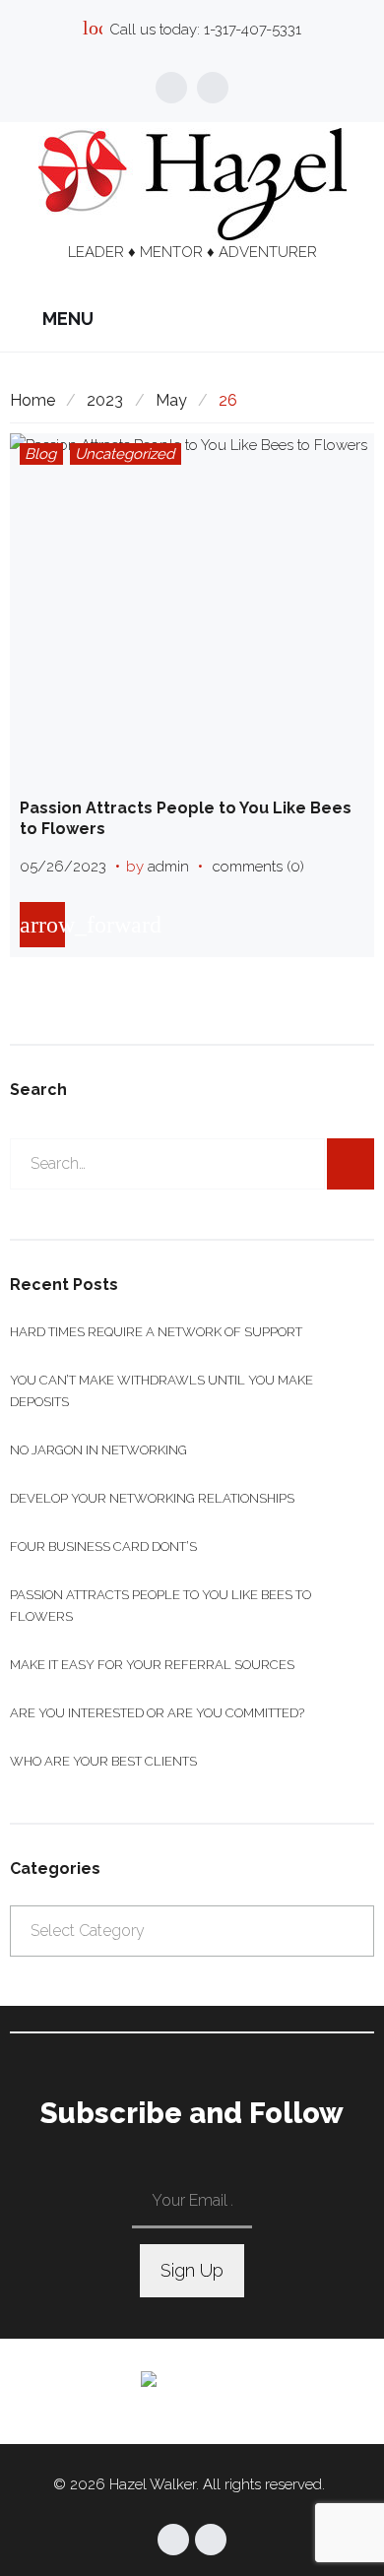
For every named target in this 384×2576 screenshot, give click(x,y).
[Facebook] (171, 88)
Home (32, 400)
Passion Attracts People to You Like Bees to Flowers (160, 1606)
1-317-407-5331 (253, 30)
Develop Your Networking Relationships (152, 1498)
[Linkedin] (213, 88)
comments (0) (258, 867)
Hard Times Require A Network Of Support (156, 1332)
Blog (40, 454)
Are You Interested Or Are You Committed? (157, 1713)
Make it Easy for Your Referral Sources (152, 1665)
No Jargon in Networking (98, 1450)
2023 (105, 400)
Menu (66, 319)
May (171, 400)
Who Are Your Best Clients (103, 1761)
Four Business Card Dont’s (103, 1546)
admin (168, 867)
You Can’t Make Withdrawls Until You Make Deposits (161, 1391)
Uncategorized (125, 454)
